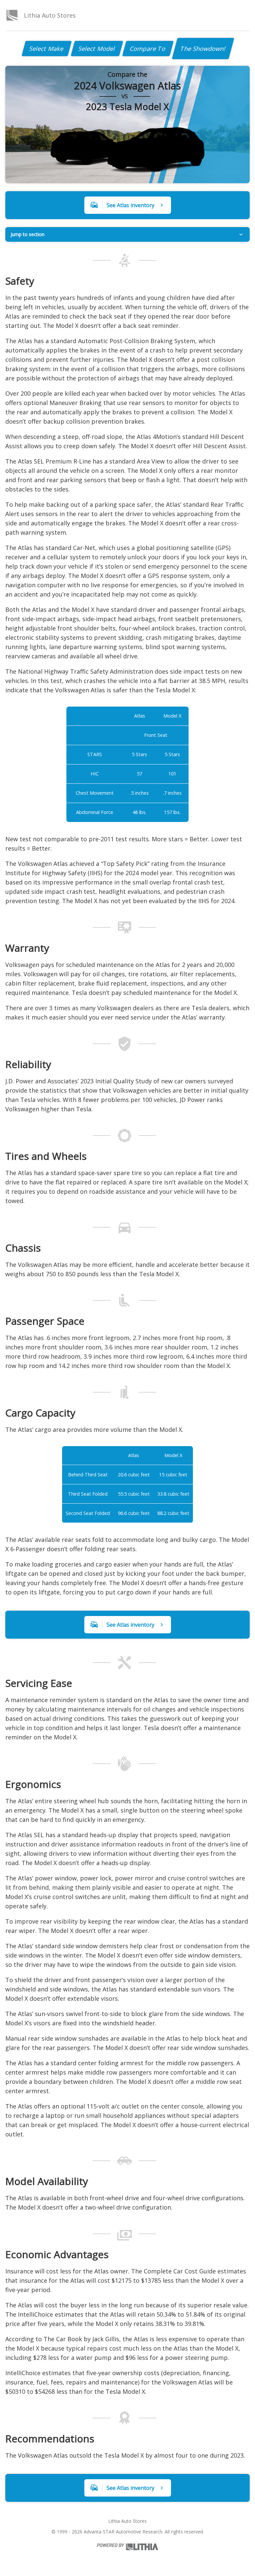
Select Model (97, 49)
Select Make (47, 49)
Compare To (148, 49)
